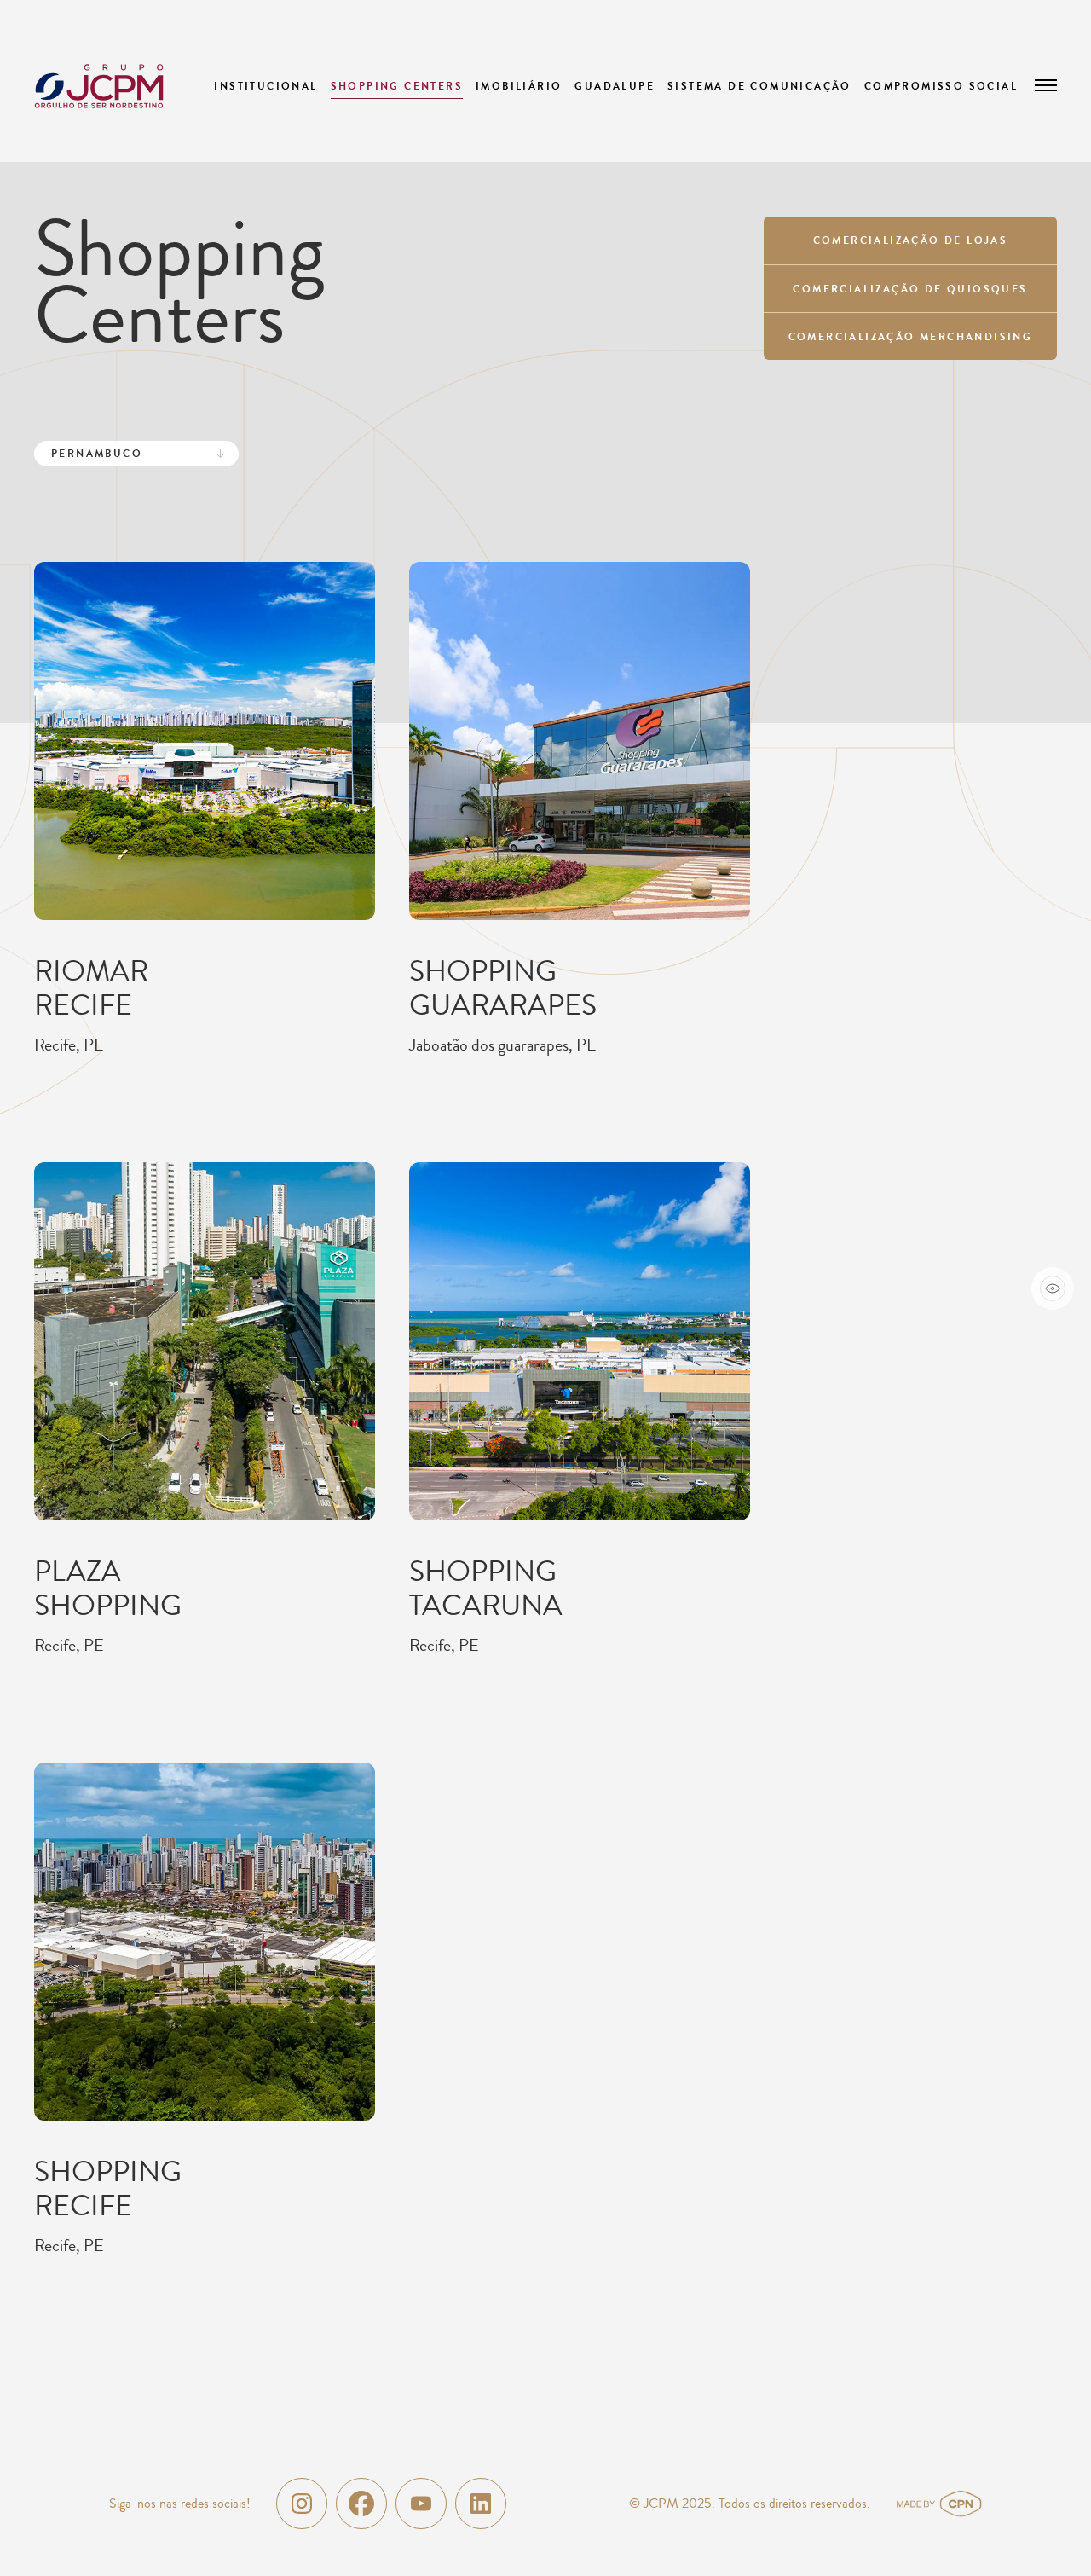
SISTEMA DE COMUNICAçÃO (759, 86)
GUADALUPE (615, 86)
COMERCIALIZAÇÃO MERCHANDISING (911, 337)
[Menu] (1046, 85)
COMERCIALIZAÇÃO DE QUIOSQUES (910, 289)
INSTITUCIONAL (266, 86)
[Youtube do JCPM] (421, 2504)
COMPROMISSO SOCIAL (941, 86)
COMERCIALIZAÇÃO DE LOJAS (911, 240)
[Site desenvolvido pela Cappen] (959, 2504)
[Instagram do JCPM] (302, 2504)
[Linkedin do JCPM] (481, 2504)
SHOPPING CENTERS (397, 86)
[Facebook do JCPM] (361, 2504)
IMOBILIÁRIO (519, 86)
